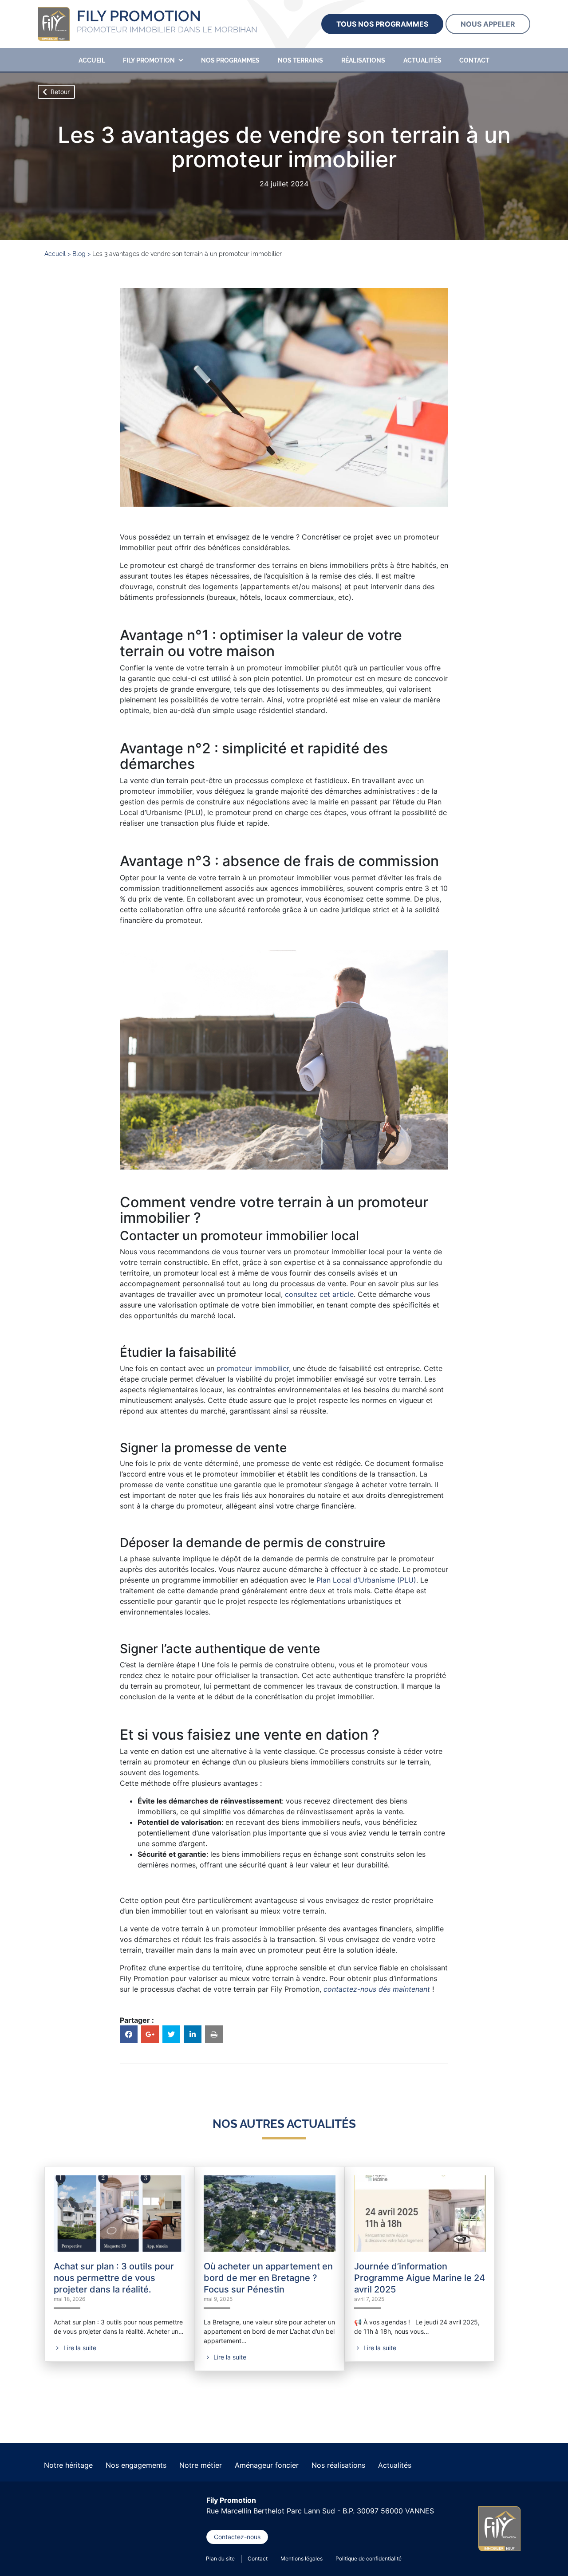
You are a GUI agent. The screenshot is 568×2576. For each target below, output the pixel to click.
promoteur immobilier (253, 1368)
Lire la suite (79, 2348)
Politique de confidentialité (369, 2558)
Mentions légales (302, 2558)
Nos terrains (300, 60)
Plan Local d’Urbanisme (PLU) (366, 1580)
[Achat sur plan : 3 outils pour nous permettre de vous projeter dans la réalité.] (119, 2212)
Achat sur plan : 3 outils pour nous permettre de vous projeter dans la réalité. (114, 2278)
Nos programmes (230, 60)
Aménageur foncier (267, 2465)
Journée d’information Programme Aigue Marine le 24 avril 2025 (420, 2278)
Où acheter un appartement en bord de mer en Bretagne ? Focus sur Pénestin (268, 2278)
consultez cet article (319, 1294)
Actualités (422, 60)
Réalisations (363, 60)
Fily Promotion (149, 60)
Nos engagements (136, 2465)
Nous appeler (488, 24)
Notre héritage (68, 2465)
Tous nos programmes (382, 24)
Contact (474, 60)
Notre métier (201, 2465)
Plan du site (220, 2558)
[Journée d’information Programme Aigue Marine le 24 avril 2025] (420, 2212)
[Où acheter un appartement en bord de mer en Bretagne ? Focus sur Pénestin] (269, 2212)
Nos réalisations (338, 2465)
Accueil (92, 60)
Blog (79, 254)
